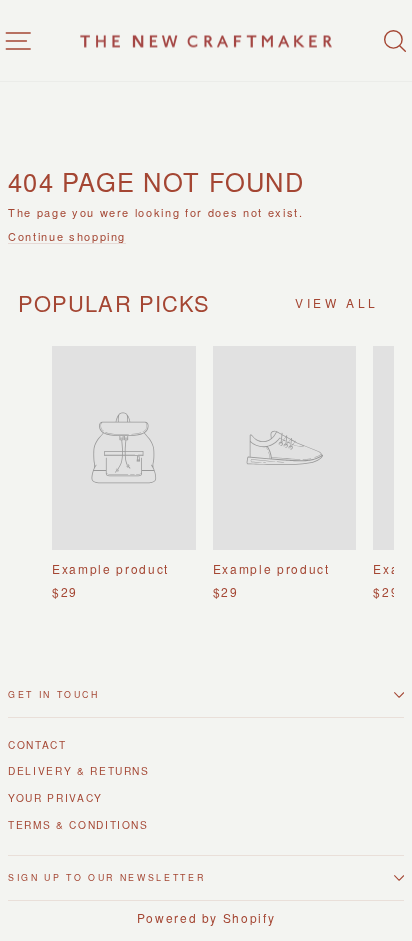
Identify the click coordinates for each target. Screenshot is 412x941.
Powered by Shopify (206, 917)
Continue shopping (67, 236)
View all (337, 302)
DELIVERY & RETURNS (79, 770)
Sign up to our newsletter (106, 877)
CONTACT (37, 744)
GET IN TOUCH (54, 694)
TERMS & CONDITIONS (78, 824)
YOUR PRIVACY (55, 797)
